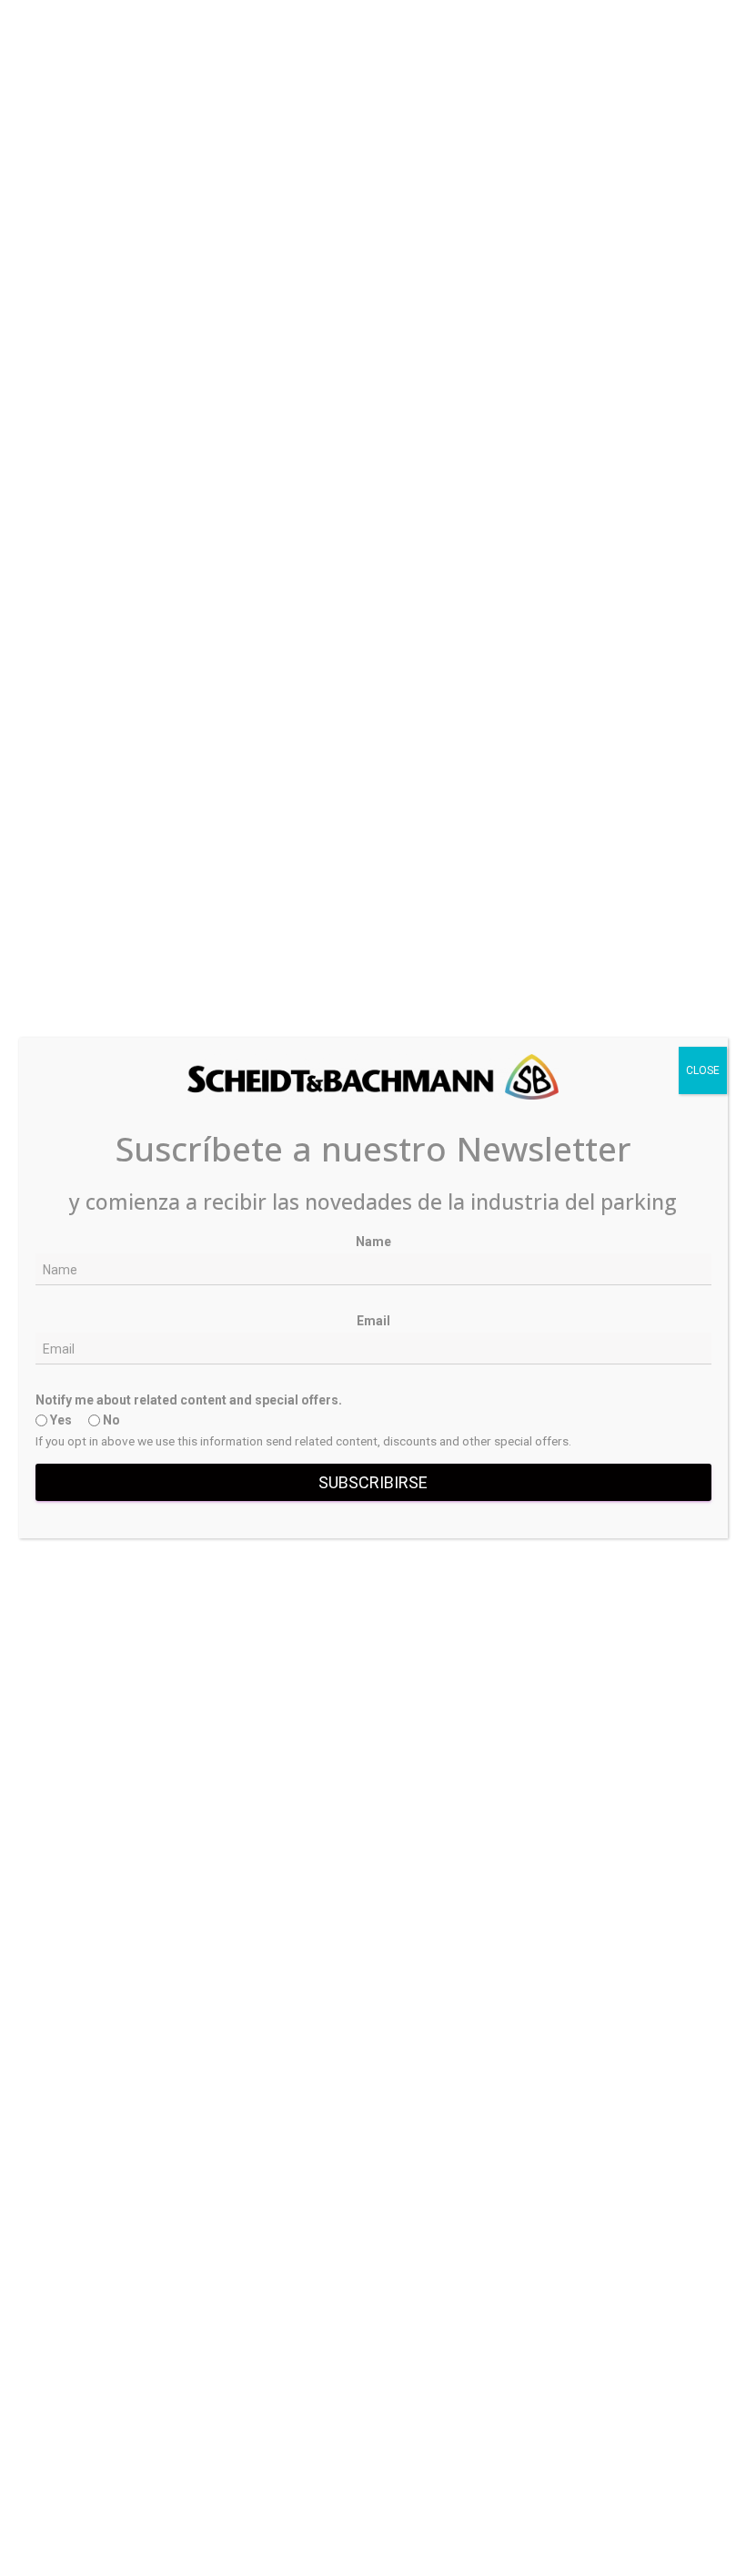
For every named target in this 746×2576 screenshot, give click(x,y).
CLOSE (703, 1070)
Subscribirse (373, 1482)
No (110, 1420)
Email (373, 1321)
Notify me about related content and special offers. (189, 1400)
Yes (60, 1420)
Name (373, 1242)
